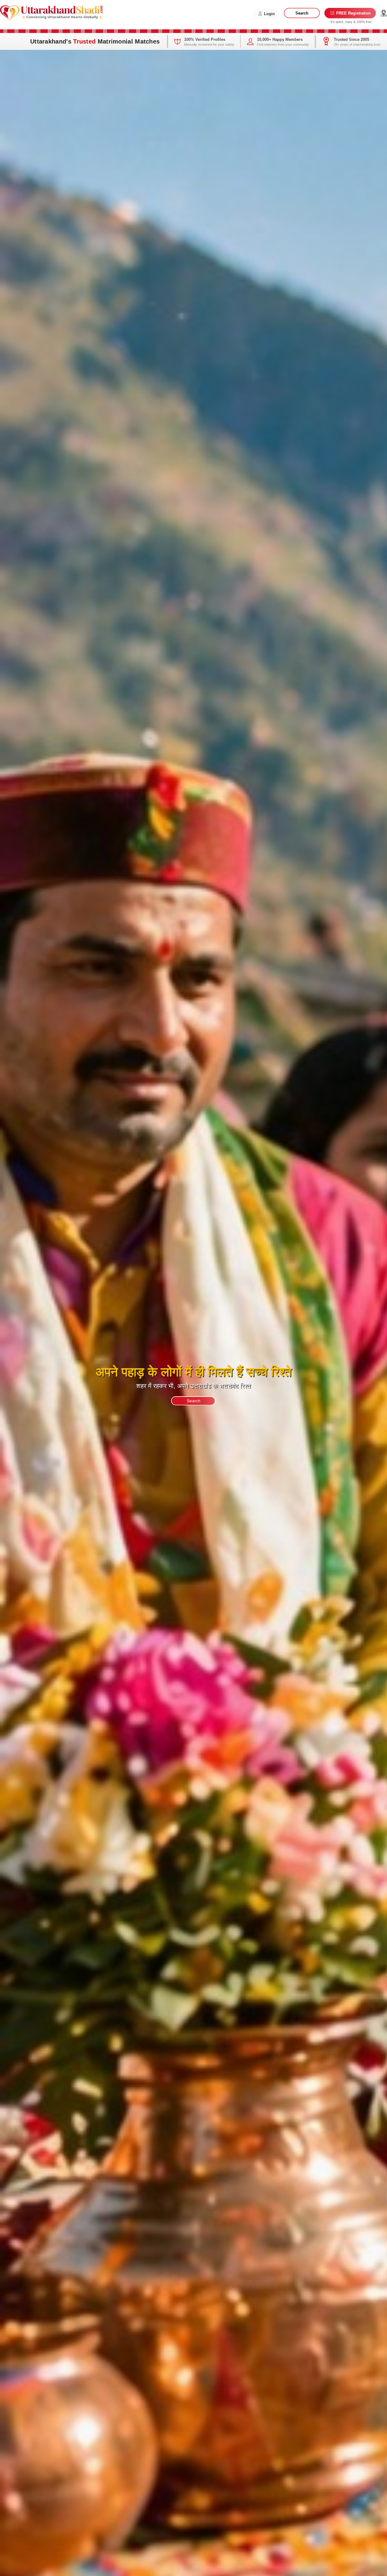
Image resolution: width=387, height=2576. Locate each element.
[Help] (384, 13)
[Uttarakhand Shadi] (51, 12)
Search (302, 13)
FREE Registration (353, 13)
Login (269, 14)
